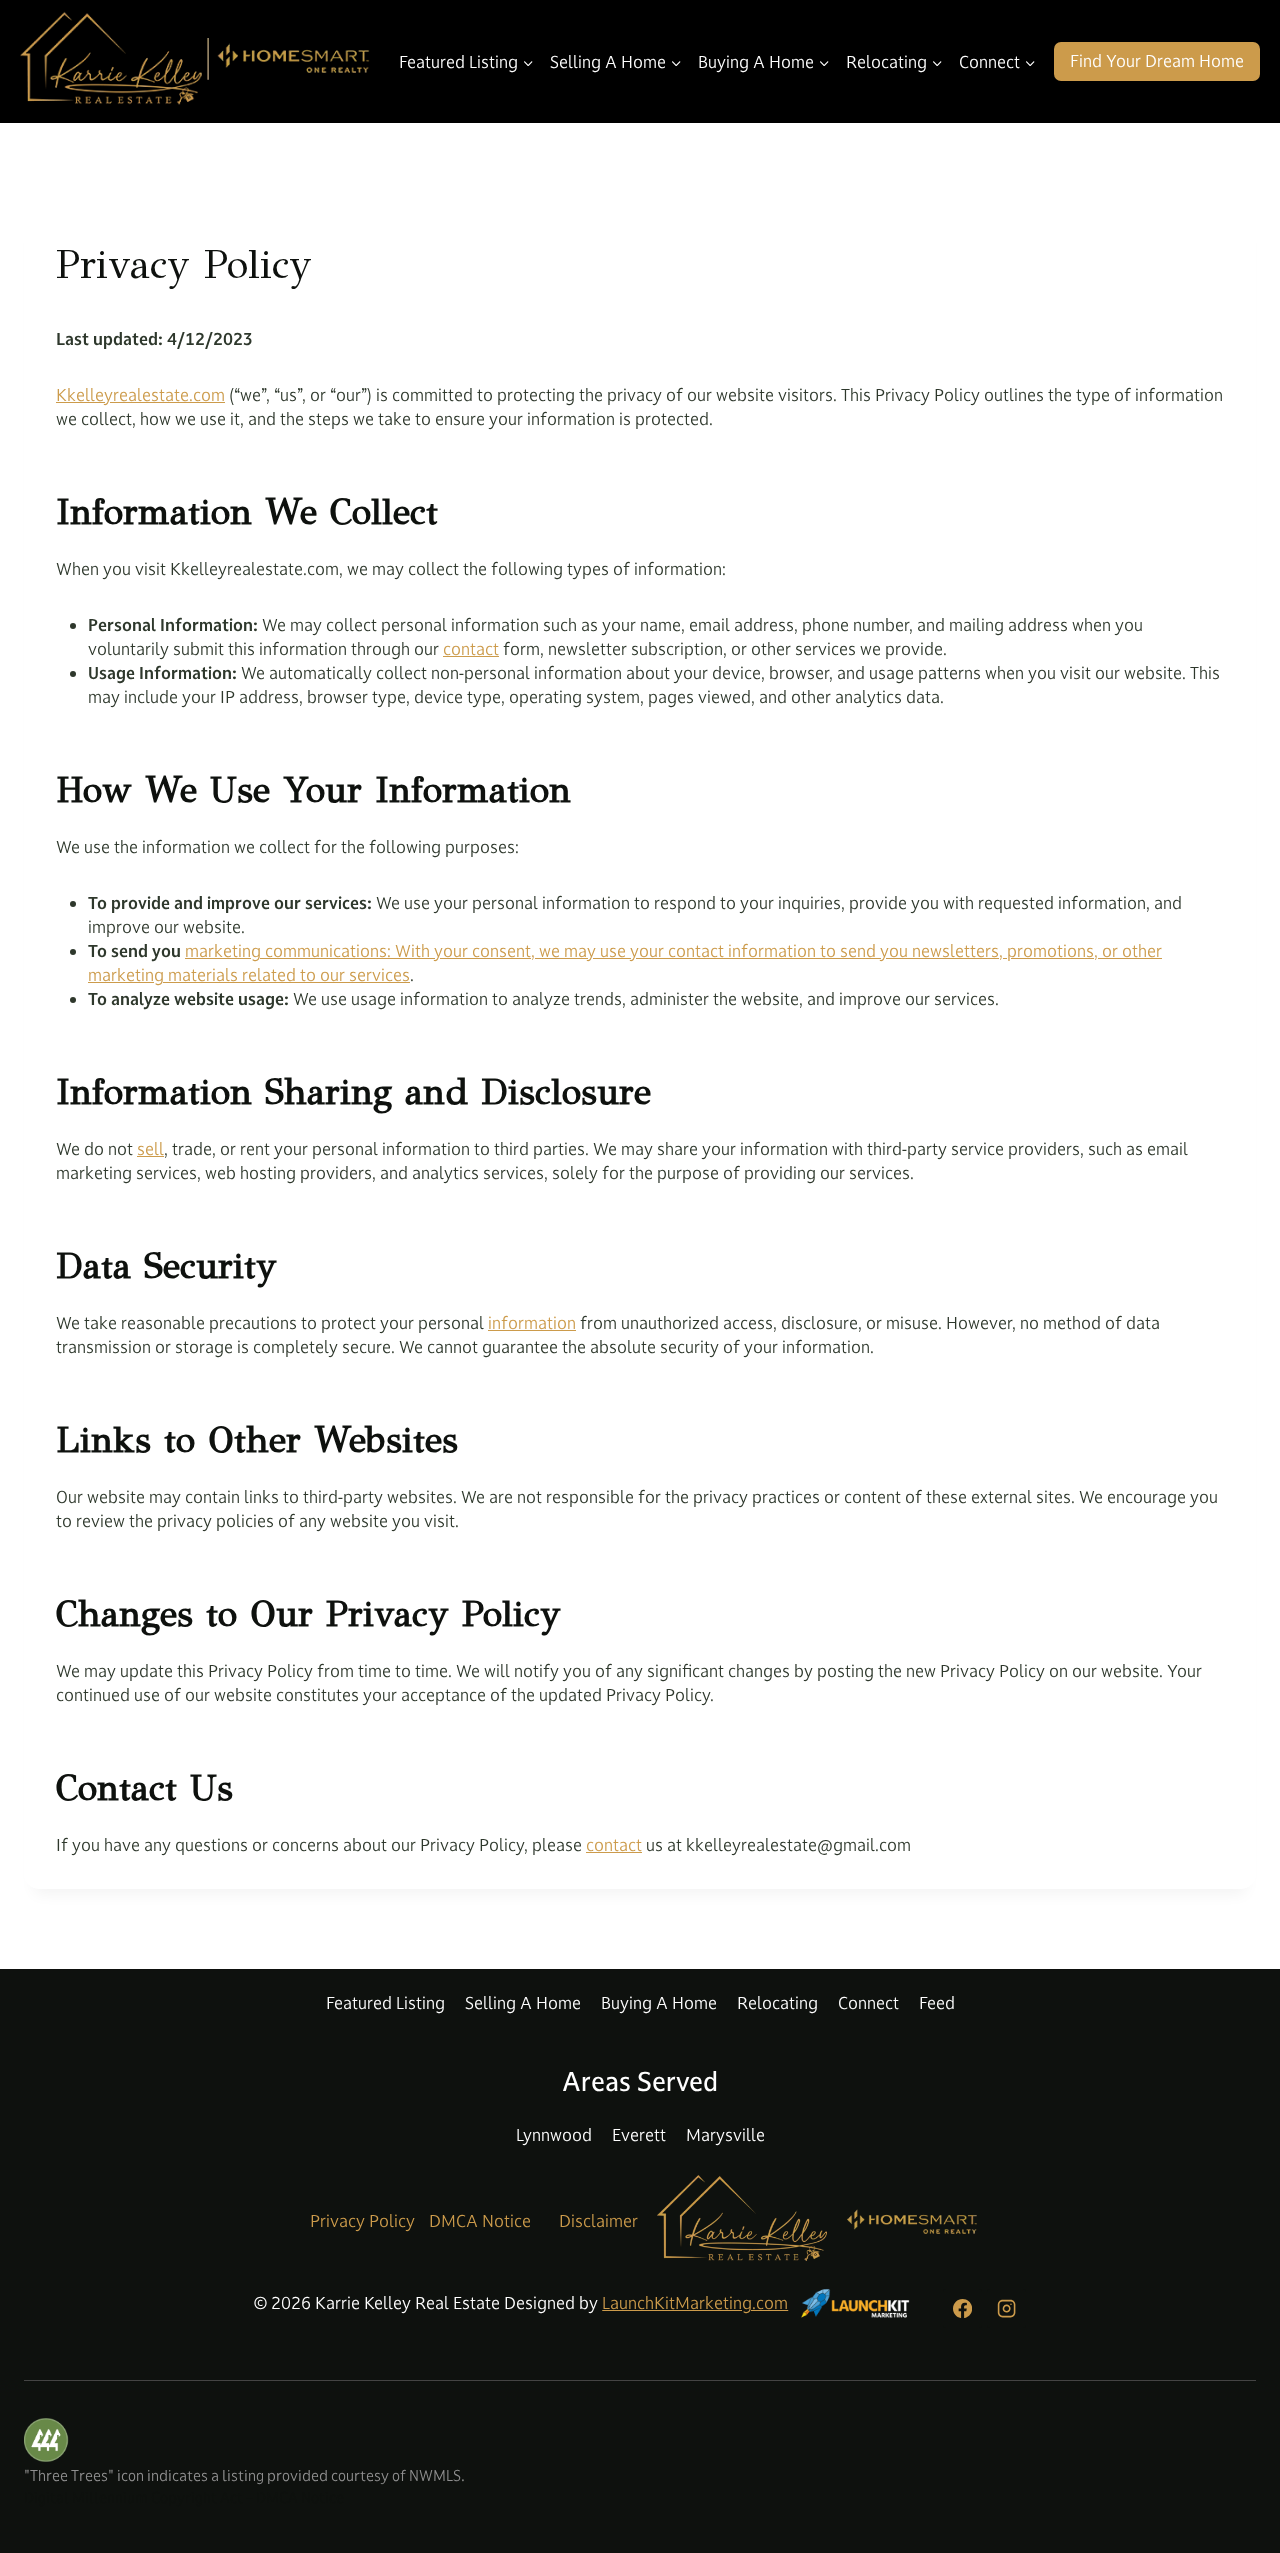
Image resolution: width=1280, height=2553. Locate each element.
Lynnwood (554, 2135)
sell (150, 1149)
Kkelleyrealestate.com (140, 395)
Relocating (777, 2003)
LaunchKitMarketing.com (695, 2303)
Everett (639, 2135)
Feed (937, 2003)
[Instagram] (1006, 2308)
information (532, 1323)
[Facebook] (962, 2308)
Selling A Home (523, 2003)
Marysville (725, 2135)
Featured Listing (385, 2003)
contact (471, 649)
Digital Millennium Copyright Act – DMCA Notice (184, 2497)
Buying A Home (659, 2003)
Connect (868, 2003)
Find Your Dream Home (1157, 61)
